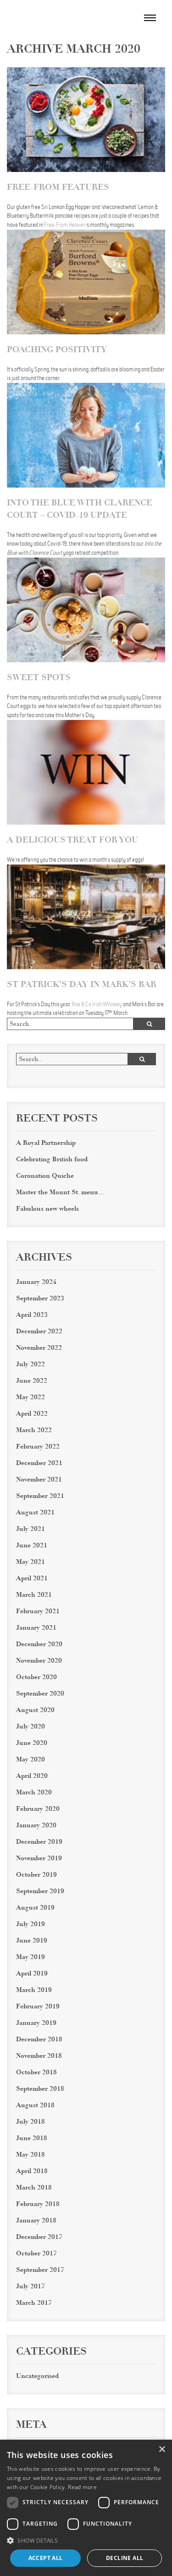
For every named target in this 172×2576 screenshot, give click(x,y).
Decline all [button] (125, 2558)
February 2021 (38, 1611)
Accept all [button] (46, 2558)
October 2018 (36, 2072)
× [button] (162, 2450)
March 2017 (34, 2302)
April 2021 (32, 1578)
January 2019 (36, 2023)
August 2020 (35, 1710)
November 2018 (39, 2055)
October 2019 (36, 1874)
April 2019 (32, 1973)
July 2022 (31, 1364)
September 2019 (40, 1891)
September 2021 (40, 1496)
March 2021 (34, 1594)
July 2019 (31, 1924)
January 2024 (36, 1282)
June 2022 (32, 1380)
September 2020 (40, 1693)
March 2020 (34, 1792)
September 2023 (40, 1298)
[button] (86, 2540)
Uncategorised (37, 2376)
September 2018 (40, 2088)
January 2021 (36, 1627)
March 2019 (34, 1990)
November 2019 (39, 1858)
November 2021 (39, 1479)
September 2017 (40, 2270)
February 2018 (38, 2204)
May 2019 (31, 1957)
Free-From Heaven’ (65, 225)
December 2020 (39, 1644)
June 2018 (32, 2138)
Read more (32, 1009)
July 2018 (31, 2121)
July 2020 (31, 1726)
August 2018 (35, 2105)
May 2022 (31, 1397)
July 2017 (31, 2286)
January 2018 (36, 2220)
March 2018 (34, 2187)
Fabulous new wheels (47, 1208)
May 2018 (31, 2154)
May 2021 (31, 1562)
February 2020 (38, 1809)
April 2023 (32, 1315)
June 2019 (32, 1940)
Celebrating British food (52, 1159)
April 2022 (32, 1413)
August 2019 (35, 1907)
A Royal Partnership (46, 1143)
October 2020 (36, 1677)
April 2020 (32, 1776)
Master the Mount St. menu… (60, 1192)
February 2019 (38, 2006)
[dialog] (86, 2508)
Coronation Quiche (45, 1175)
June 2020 (32, 1743)
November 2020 (39, 1660)
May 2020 (31, 1759)
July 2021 (31, 1529)
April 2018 (32, 2171)
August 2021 (35, 1512)
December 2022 (39, 1331)
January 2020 (36, 1825)
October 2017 (36, 2253)
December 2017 (39, 2237)
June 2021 (32, 1545)
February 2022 (38, 1446)
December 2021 (39, 1463)
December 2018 (39, 2039)
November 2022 (39, 1347)
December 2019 (39, 1841)
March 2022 (34, 1430)
